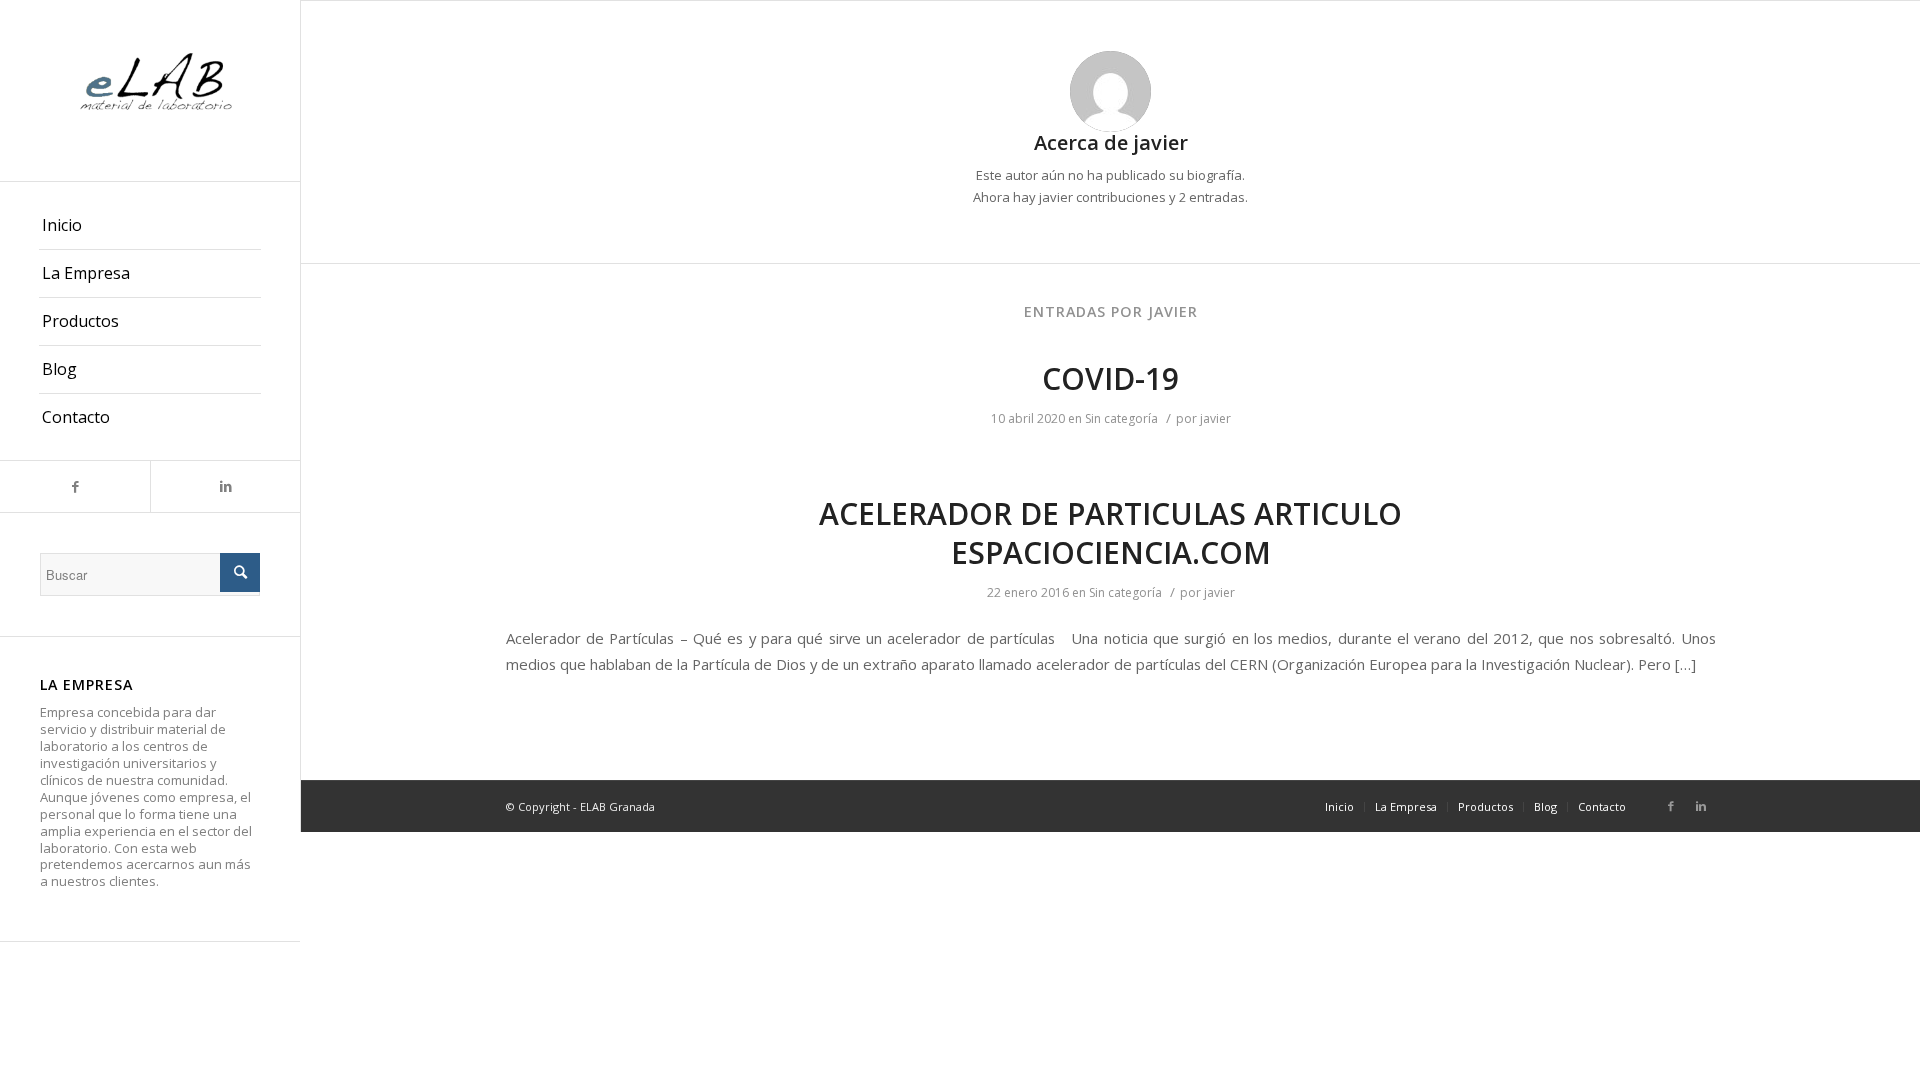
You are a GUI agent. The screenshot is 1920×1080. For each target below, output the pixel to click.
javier (1215, 418)
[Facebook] (75, 486)
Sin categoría (1121, 418)
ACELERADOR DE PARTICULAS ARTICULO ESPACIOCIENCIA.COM (1110, 533)
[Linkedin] (225, 486)
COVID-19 (1110, 378)
